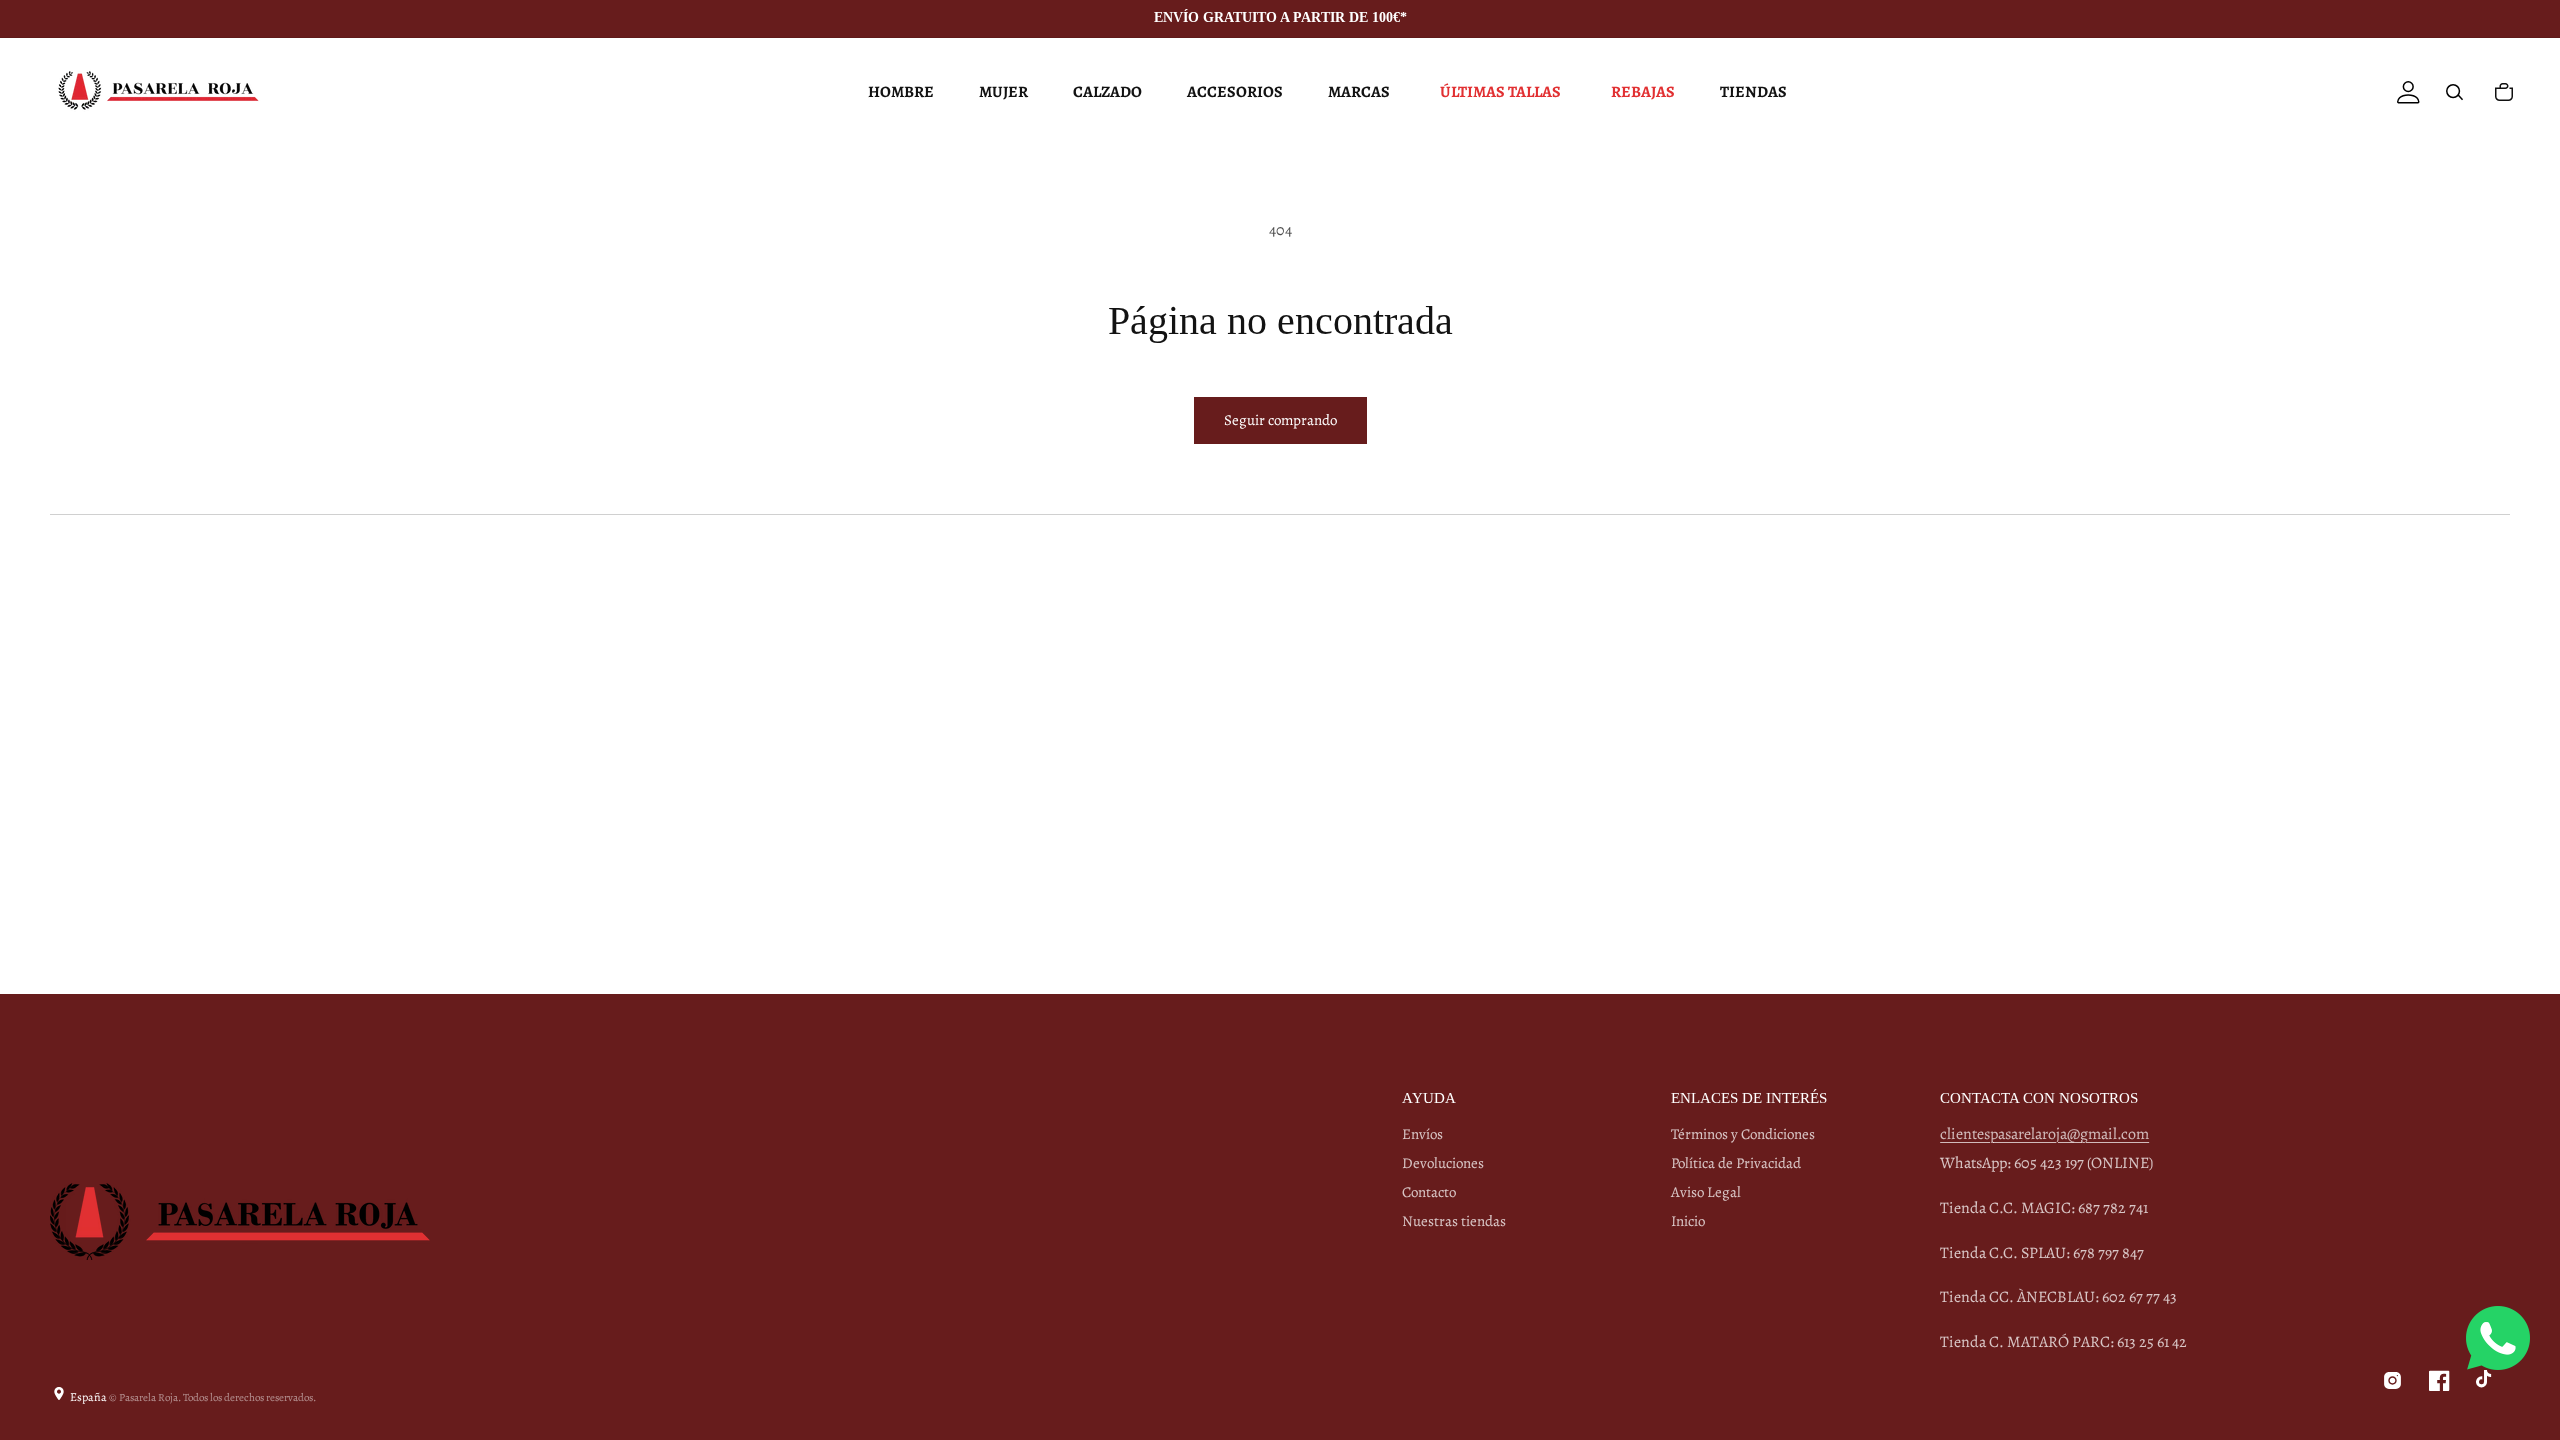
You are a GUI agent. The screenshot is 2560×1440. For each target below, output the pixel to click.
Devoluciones (1443, 1163)
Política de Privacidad (1736, 1163)
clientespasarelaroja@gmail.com (2044, 1134)
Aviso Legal (1706, 1192)
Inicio (1688, 1221)
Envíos (1422, 1134)
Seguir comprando (1280, 420)
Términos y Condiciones (1743, 1134)
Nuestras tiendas (1454, 1221)
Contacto (1429, 1192)
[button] (898, 92)
